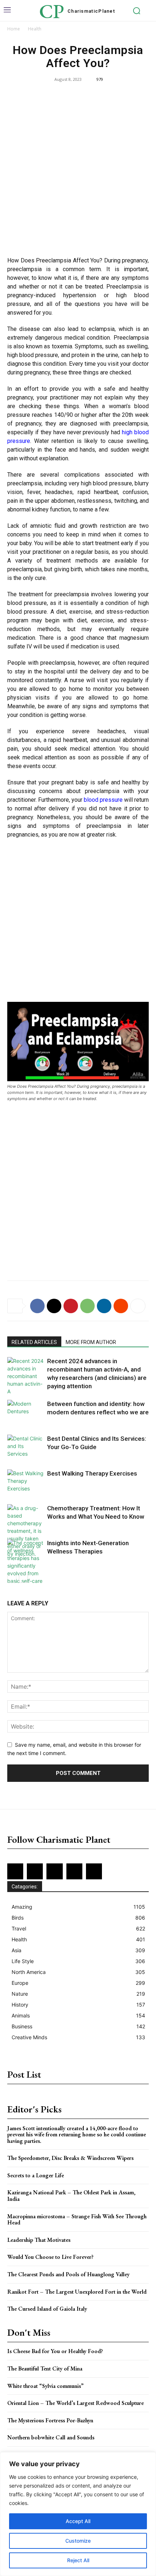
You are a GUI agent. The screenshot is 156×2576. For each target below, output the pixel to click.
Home (14, 29)
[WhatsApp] (87, 1306)
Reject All (78, 2560)
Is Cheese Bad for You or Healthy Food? (55, 2351)
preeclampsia (24, 483)
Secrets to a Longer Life (36, 2175)
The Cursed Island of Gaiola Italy (47, 2309)
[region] (78, 2514)
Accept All (78, 2521)
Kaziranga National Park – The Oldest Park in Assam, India (71, 2196)
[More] (138, 1306)
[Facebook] (37, 1306)
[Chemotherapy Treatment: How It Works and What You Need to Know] (25, 1531)
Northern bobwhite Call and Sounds (51, 2437)
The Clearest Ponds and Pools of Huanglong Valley (68, 2274)
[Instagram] (35, 1871)
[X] (54, 1306)
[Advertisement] (78, 171)
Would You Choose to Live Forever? (50, 2257)
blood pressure (103, 800)
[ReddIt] (121, 1306)
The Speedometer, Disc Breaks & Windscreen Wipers (70, 2158)
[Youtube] (94, 1871)
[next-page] (23, 1578)
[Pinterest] (71, 1306)
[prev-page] (12, 1578)
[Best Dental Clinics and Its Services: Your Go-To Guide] (25, 1447)
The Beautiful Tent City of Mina (45, 2368)
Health (35, 29)
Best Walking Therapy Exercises (92, 1473)
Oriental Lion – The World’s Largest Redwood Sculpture (75, 2403)
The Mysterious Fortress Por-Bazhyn (50, 2420)
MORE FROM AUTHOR (91, 1342)
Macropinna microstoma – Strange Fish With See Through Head (77, 2220)
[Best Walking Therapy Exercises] (25, 1482)
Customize (78, 2541)
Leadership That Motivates (39, 2240)
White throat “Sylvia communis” (45, 2386)
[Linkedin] (104, 1306)
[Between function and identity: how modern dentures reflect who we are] (25, 1412)
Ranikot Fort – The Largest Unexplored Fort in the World (77, 2292)
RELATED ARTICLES (34, 1342)
